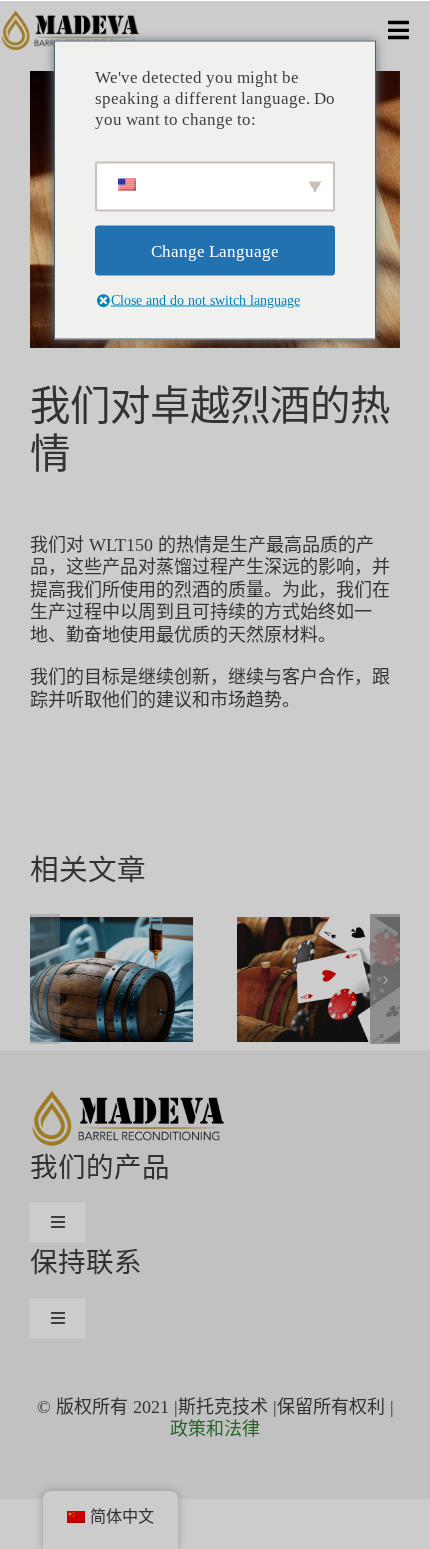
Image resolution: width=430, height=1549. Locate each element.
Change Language (215, 250)
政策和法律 (215, 1429)
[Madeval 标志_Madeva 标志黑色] (71, 19)
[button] (45, 979)
